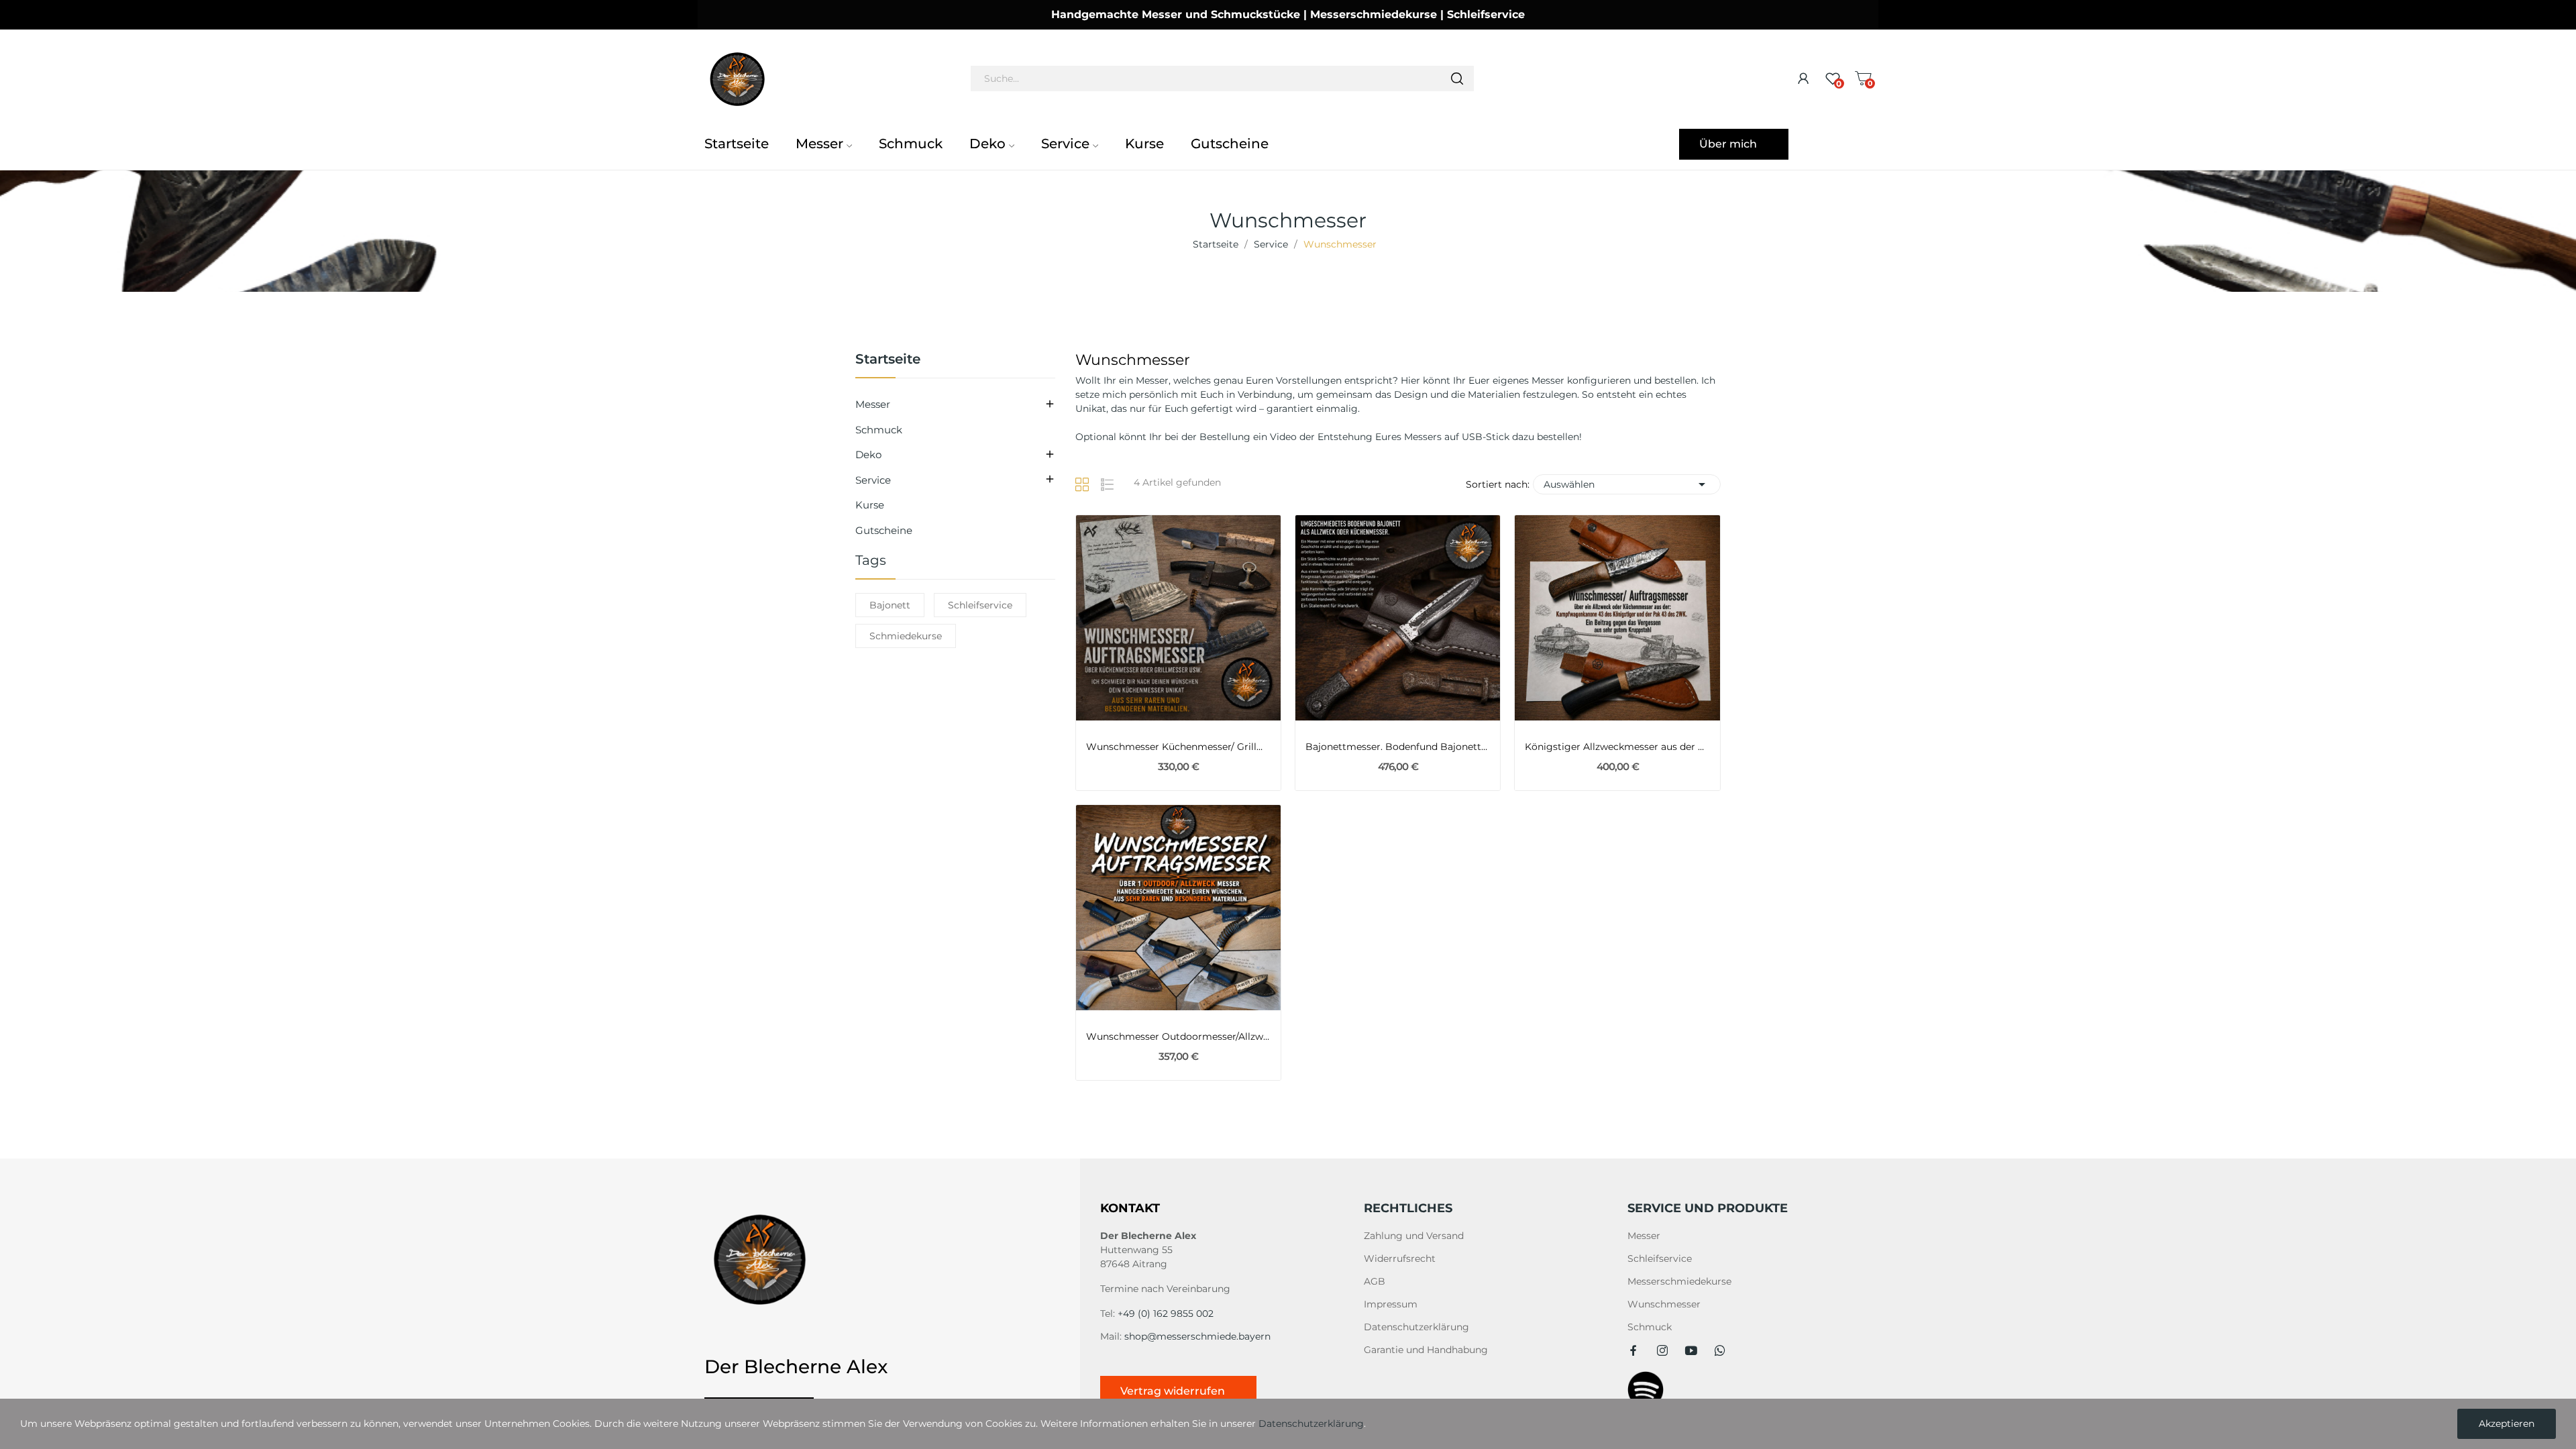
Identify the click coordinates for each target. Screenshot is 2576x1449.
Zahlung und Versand (1414, 1236)
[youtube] (1691, 1351)
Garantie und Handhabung (1426, 1350)
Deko (868, 454)
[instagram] (1662, 1351)
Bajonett (890, 605)
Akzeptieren (2507, 1424)
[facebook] (1633, 1351)
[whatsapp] (1720, 1351)
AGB (1375, 1281)
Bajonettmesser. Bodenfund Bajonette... (1398, 747)
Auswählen (1627, 484)
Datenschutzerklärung (1416, 1327)
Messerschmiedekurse (1679, 1281)
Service (873, 480)
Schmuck (879, 430)
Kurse (870, 505)
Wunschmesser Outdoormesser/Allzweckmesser (1178, 1036)
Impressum (1391, 1304)
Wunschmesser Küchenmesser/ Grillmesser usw (1178, 747)
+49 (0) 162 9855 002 (1166, 1313)
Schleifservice (980, 605)
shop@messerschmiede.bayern (1197, 1336)
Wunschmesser (1664, 1304)
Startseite (888, 360)
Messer (873, 404)
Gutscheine (884, 530)
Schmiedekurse (906, 636)
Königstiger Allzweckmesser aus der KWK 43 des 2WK (1617, 747)
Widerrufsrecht (1400, 1258)
